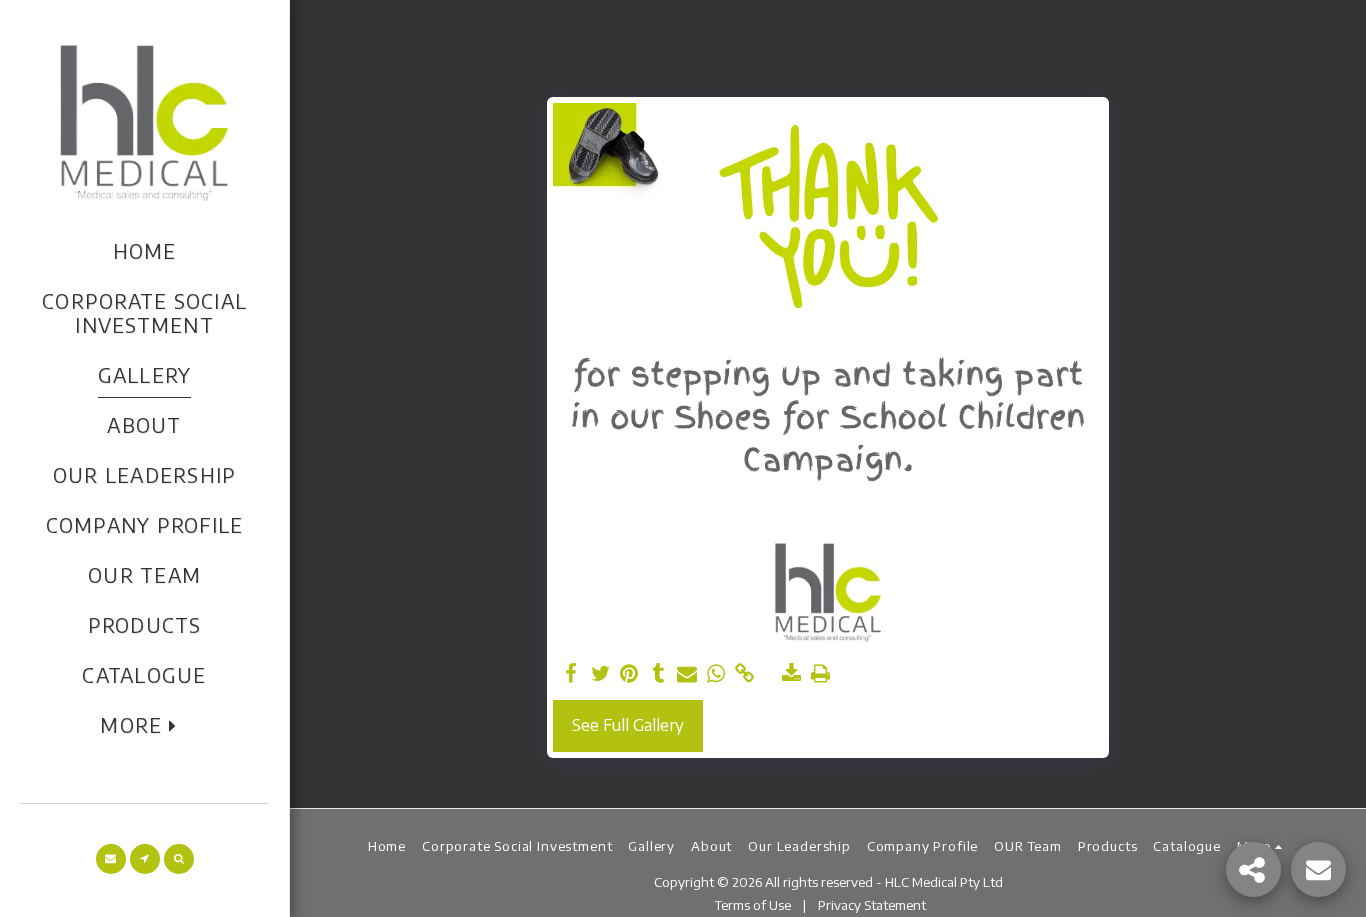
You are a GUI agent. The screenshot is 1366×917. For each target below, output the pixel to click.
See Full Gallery (628, 724)
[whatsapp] (716, 674)
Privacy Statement (873, 904)
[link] (744, 674)
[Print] (820, 674)
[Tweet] (600, 674)
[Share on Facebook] (571, 674)
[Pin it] (629, 674)
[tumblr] (658, 674)
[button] (111, 859)
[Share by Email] (687, 674)
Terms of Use (753, 904)
